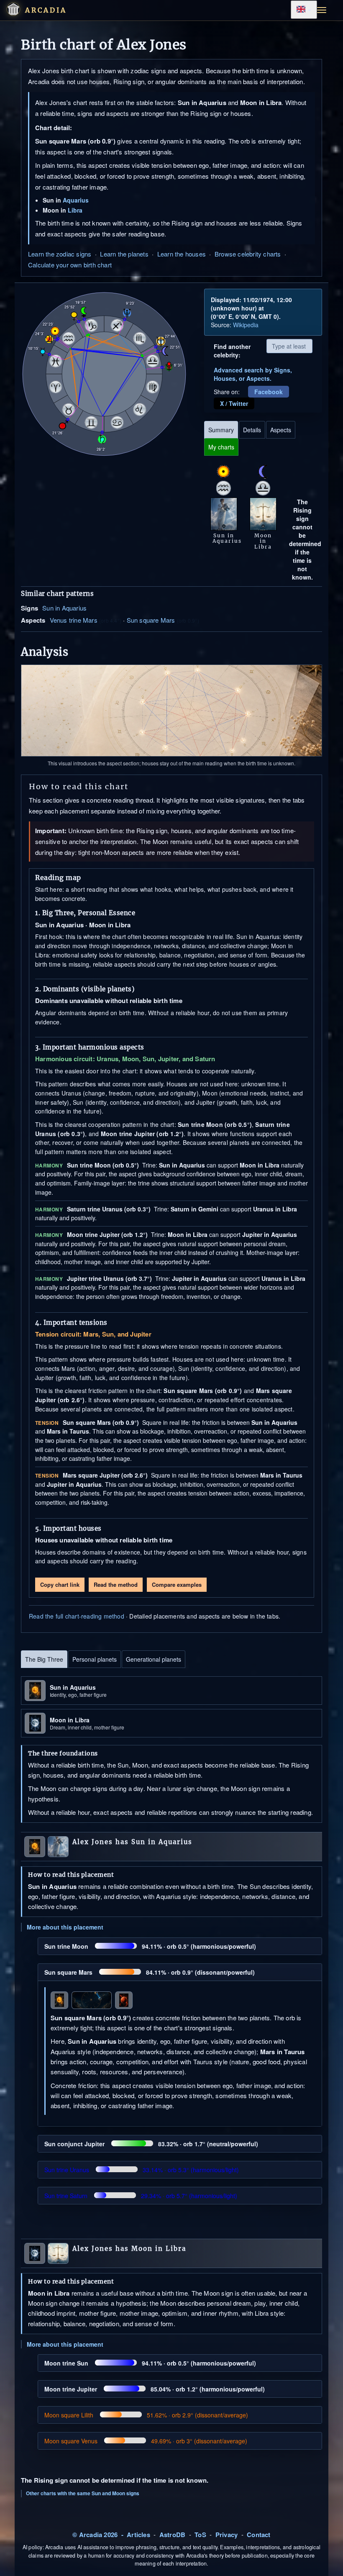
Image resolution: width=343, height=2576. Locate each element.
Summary (221, 430)
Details (252, 430)
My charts (221, 447)
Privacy (227, 2535)
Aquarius (76, 200)
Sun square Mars (151, 620)
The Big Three (44, 1659)
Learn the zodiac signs (60, 254)
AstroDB (172, 2535)
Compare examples (177, 1584)
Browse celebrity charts (248, 254)
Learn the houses (182, 254)
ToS (200, 2535)
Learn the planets (124, 254)
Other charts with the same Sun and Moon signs (83, 2493)
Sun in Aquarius (64, 608)
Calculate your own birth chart (70, 265)
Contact (259, 2535)
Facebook (269, 392)
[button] (13, 9)
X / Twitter (234, 403)
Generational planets (154, 1659)
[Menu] (322, 10)
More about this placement (65, 1927)
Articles (138, 2535)
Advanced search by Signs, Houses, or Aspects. (253, 374)
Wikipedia (246, 325)
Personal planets (95, 1659)
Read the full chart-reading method (77, 1616)
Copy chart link (60, 1584)
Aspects (281, 430)
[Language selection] (304, 10)
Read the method (116, 1584)
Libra (75, 210)
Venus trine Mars (74, 620)
